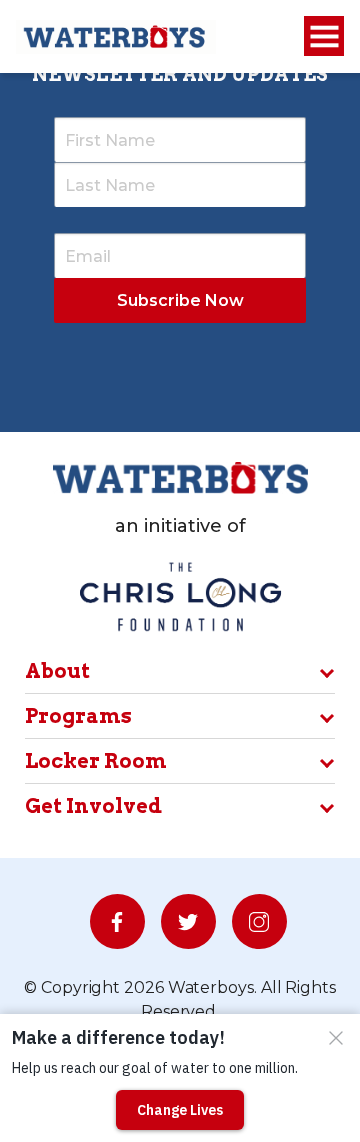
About (57, 671)
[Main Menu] (324, 36)
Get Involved (93, 806)
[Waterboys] (116, 35)
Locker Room (96, 761)
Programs (78, 716)
